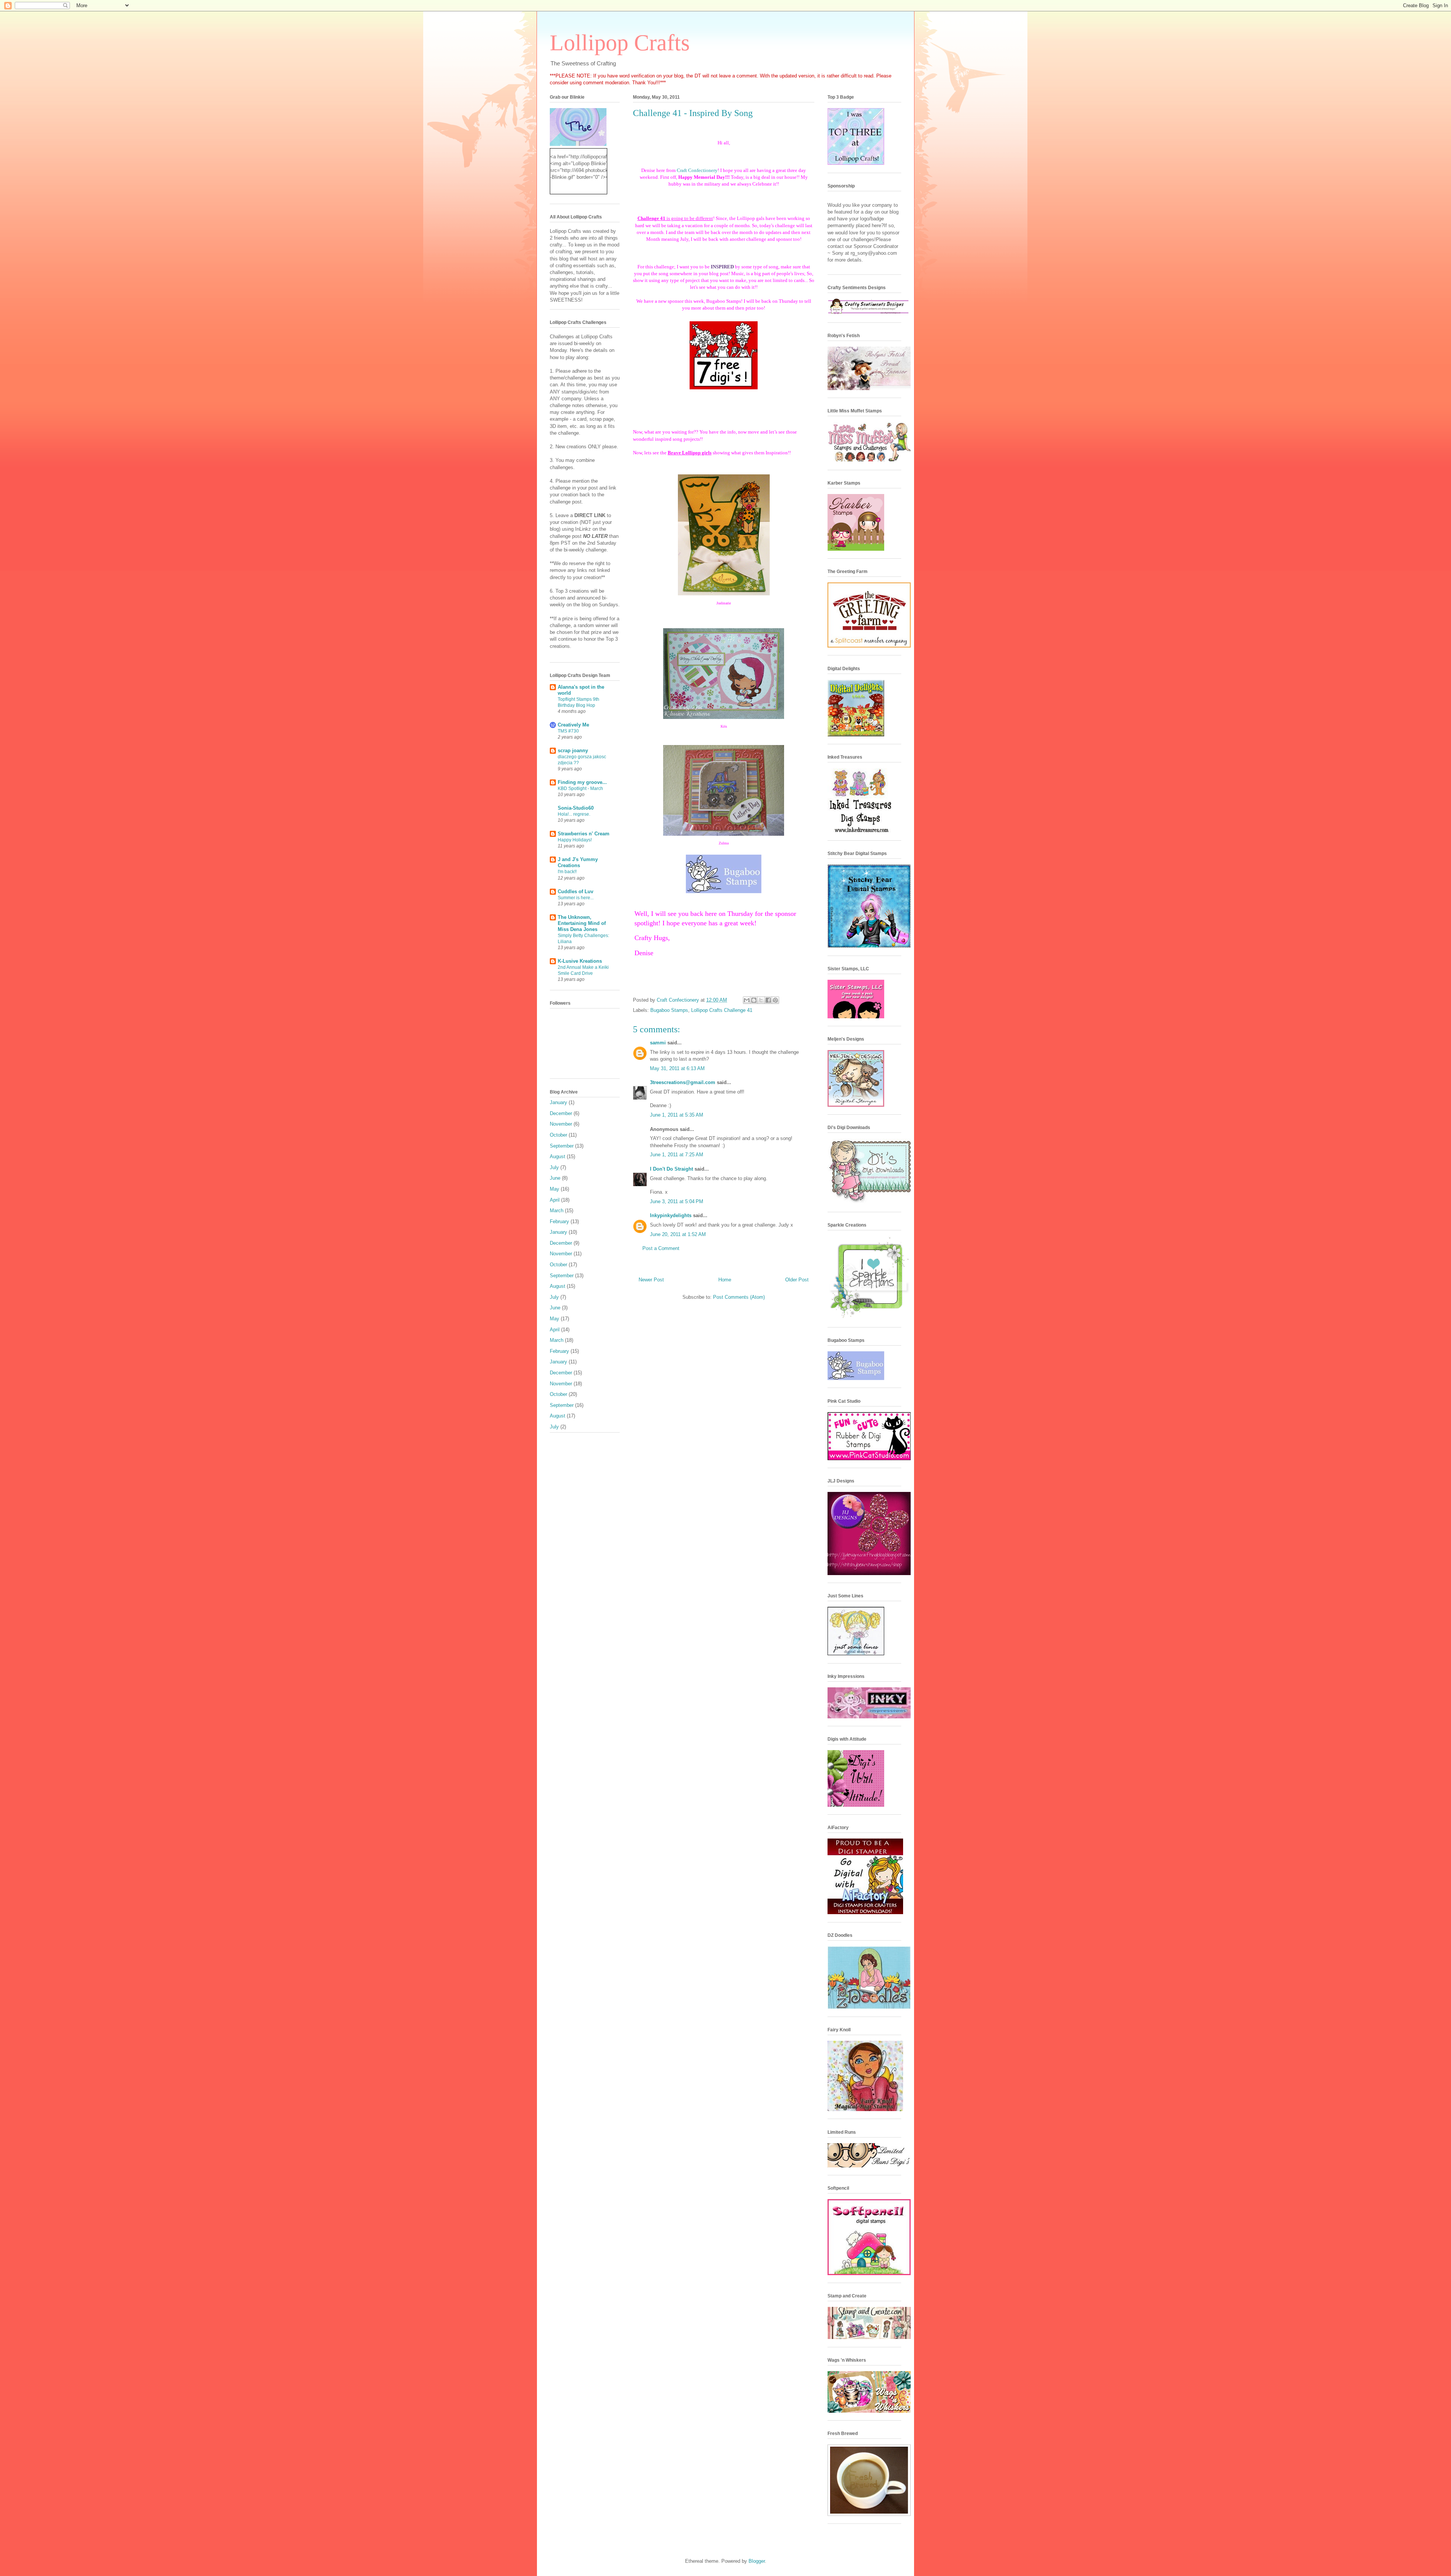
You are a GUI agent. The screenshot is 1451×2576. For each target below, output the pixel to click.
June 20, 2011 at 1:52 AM (678, 1234)
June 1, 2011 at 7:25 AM (677, 1155)
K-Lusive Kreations (580, 961)
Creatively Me (573, 725)
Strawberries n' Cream (584, 834)
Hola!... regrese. (574, 814)
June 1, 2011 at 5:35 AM (677, 1115)
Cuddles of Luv (575, 891)
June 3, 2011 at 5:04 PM (677, 1201)
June (555, 1178)
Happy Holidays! (575, 840)
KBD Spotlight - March (580, 788)
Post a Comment (661, 1248)
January (558, 1102)
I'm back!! (567, 872)
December (561, 1113)
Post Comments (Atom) (739, 1297)
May (555, 1189)
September (562, 1146)
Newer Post (651, 1280)
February (559, 1221)
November (561, 1124)
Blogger (757, 2561)
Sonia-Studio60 (576, 808)
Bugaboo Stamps (669, 1010)
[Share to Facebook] (768, 1000)
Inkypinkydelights (671, 1215)
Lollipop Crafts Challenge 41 (722, 1010)
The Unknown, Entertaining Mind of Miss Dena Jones (582, 923)
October (558, 1135)
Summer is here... (576, 898)
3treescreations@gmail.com (683, 1082)
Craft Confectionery (697, 170)
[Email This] (747, 1000)
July (554, 1167)
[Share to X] (761, 1000)
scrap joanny (573, 750)
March (557, 1211)
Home (725, 1280)
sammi (658, 1043)
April (555, 1200)
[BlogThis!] (754, 1000)
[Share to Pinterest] (775, 1000)
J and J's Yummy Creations (578, 862)
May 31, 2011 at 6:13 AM (677, 1068)
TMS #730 (568, 731)
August (558, 1156)
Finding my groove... (582, 782)
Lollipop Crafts (620, 43)
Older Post (797, 1280)
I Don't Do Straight (671, 1169)
